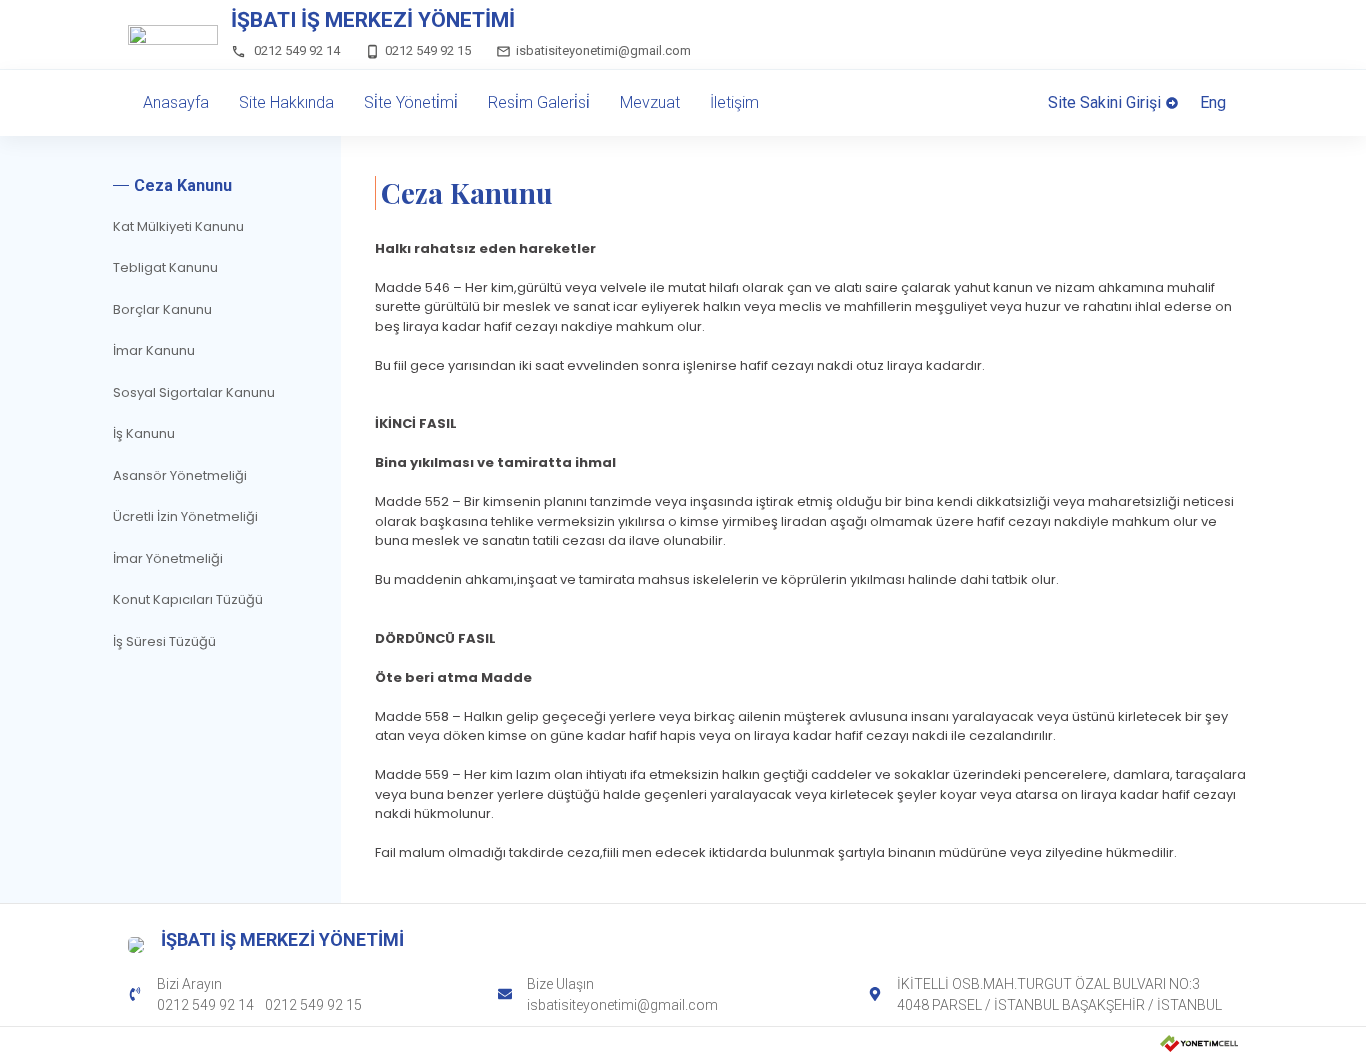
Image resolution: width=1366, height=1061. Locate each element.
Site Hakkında (286, 102)
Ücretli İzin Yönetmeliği (185, 516)
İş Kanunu (144, 433)
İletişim (734, 102)
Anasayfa (176, 102)
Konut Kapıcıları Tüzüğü (188, 599)
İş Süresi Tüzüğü (164, 641)
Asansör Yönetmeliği (180, 475)
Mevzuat (650, 102)
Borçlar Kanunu (162, 309)
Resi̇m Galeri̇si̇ (539, 102)
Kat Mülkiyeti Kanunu (178, 226)
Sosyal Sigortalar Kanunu (194, 392)
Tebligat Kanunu (165, 267)
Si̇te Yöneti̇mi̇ (411, 102)
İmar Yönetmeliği (168, 558)
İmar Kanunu (154, 350)
